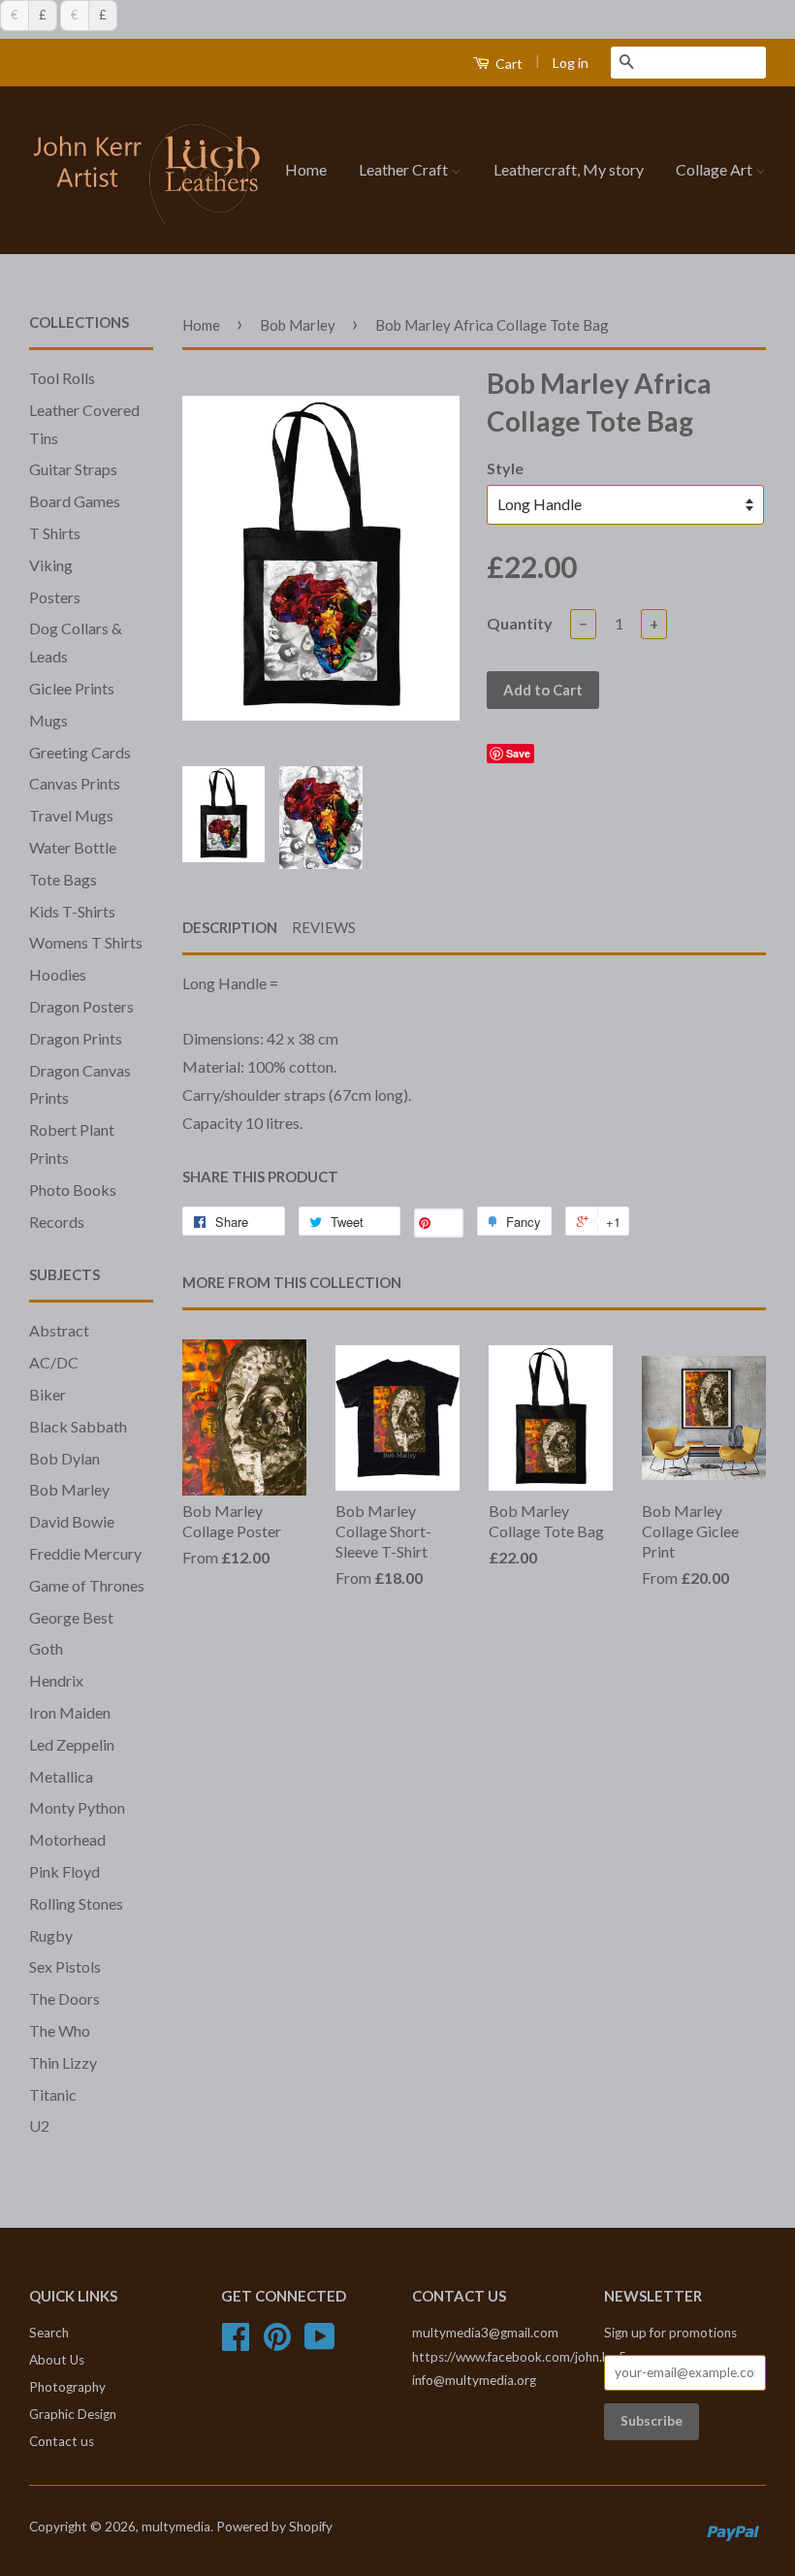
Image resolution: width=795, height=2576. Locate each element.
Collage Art (715, 169)
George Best (71, 1617)
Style (505, 468)
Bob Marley (69, 1489)
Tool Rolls (62, 378)
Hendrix (56, 1680)
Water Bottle (73, 847)
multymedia (176, 2527)
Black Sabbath (78, 1426)
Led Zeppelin (72, 1744)
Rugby (51, 1935)
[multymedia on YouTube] (320, 2343)
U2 (39, 2125)
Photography (67, 2387)
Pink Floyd (64, 1871)
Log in (571, 63)
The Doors (64, 1998)
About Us (57, 2360)
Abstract (59, 1330)
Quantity (520, 623)
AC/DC (54, 1362)
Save (518, 753)
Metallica (61, 1776)
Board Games (75, 501)
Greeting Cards (80, 752)
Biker (48, 1394)
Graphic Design (73, 2414)
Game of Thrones (87, 1585)
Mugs (48, 720)
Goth (46, 1648)
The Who (60, 2030)
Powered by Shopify (274, 2527)
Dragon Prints (76, 1038)
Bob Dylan (64, 1458)
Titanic (53, 2094)
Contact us (62, 2441)
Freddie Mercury (85, 1553)
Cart (508, 64)
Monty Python (77, 1807)
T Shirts (55, 533)
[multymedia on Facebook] (236, 2343)
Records (57, 1222)
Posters (55, 597)
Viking (51, 565)
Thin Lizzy (63, 2062)
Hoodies (58, 974)
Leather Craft (405, 169)
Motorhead (67, 1839)
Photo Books (73, 1190)
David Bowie (72, 1521)
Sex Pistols (65, 1966)
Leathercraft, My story (569, 169)
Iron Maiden (70, 1712)
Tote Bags (63, 879)
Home (306, 169)
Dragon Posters (81, 1006)
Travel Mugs (71, 815)
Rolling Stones (76, 1903)
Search (49, 2333)
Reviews (324, 927)
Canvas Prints (75, 783)
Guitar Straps (73, 469)
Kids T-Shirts (72, 911)
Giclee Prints (72, 688)
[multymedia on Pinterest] (277, 2343)
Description (230, 927)
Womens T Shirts (86, 942)
